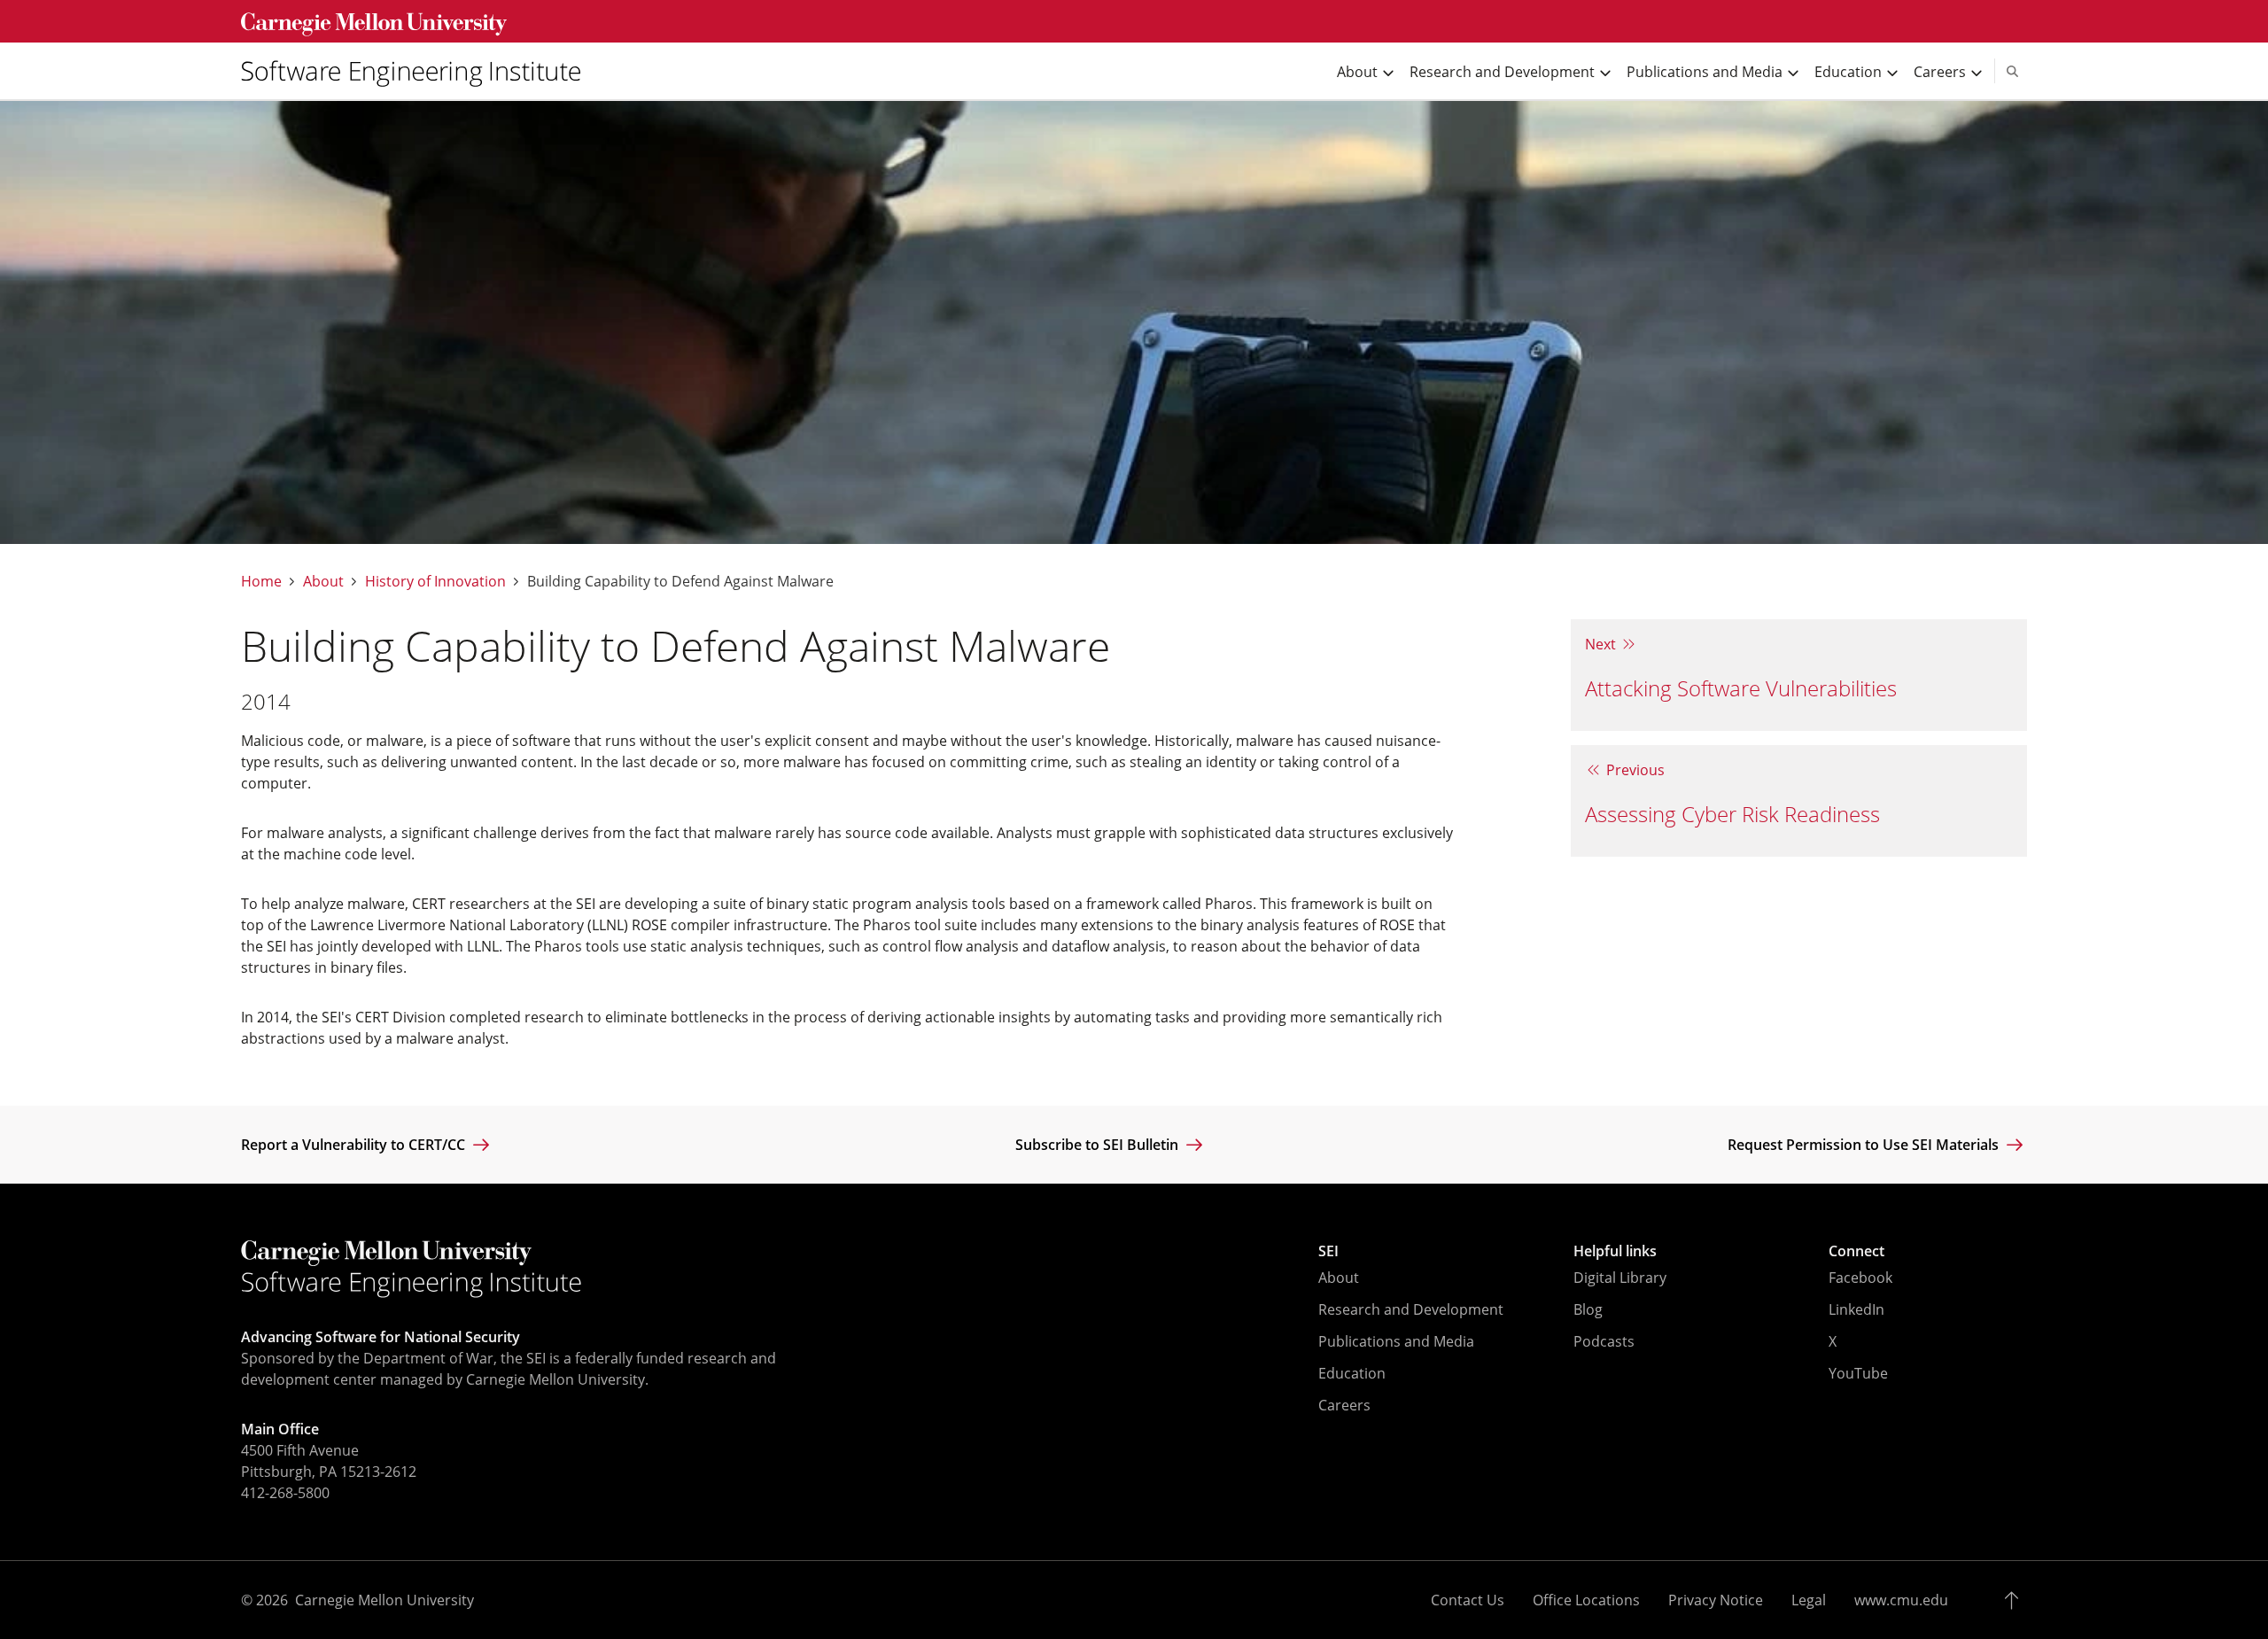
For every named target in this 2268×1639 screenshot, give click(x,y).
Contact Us (1468, 1600)
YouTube (1858, 1373)
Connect (1856, 1251)
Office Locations (1586, 1600)
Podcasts (1604, 1341)
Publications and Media (1396, 1341)
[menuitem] (418, 71)
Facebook (1860, 1278)
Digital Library (1620, 1278)
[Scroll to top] (2016, 1600)
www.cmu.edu (1901, 1600)
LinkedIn (1856, 1309)
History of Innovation (435, 582)
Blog (1588, 1309)
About (323, 582)
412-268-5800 (285, 1493)
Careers (1344, 1405)
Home (261, 582)
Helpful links (1615, 1251)
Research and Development (1411, 1309)
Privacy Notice (1716, 1600)
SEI (1328, 1251)
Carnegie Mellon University (384, 1600)
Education (1352, 1373)
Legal (1809, 1600)
